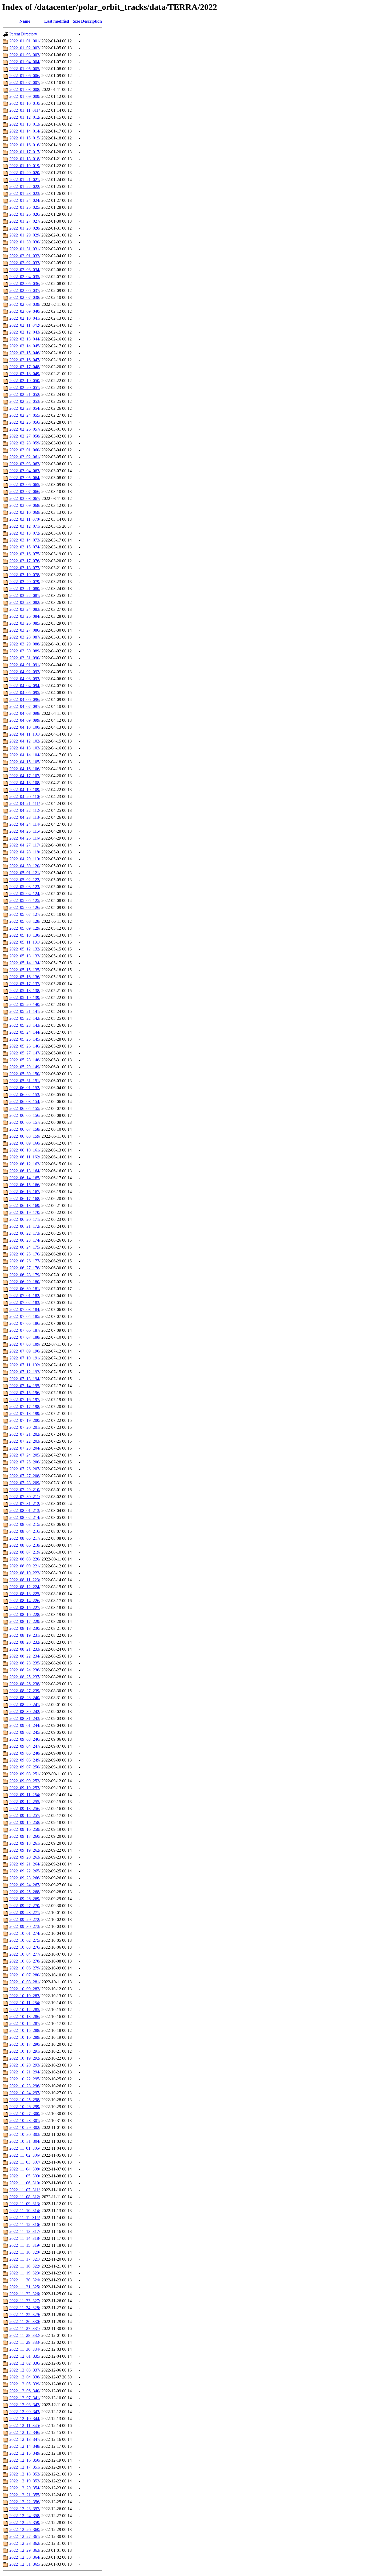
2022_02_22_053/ (25, 401)
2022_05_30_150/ (25, 1074)
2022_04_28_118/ (25, 852)
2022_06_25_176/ (25, 1254)
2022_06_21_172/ (25, 1226)
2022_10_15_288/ (25, 2030)
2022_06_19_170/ (25, 1212)
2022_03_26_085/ (25, 623)
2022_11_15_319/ (25, 2245)
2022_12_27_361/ (25, 2536)
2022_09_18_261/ (25, 1843)
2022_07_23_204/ (25, 1448)
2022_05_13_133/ (25, 956)
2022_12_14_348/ (25, 2446)
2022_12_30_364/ (25, 2557)
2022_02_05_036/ (25, 284)
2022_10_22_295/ (25, 2079)
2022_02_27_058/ (25, 436)
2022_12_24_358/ (25, 2516)
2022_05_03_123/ (25, 887)
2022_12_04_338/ (25, 2377)
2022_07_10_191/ (25, 1358)
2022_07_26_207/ (25, 1469)
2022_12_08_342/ (25, 2405)
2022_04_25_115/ (25, 831)
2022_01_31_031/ (25, 249)
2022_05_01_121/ (25, 873)
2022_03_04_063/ (25, 471)
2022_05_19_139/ (25, 998)
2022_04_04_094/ (25, 686)
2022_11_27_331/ (25, 2328)
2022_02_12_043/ (25, 332)
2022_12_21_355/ (25, 2495)
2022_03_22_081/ (25, 595)
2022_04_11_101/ (25, 734)
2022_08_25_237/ (25, 1677)
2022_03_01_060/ (25, 450)
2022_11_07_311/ (25, 2190)
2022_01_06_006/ (25, 76)
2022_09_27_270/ (25, 1906)
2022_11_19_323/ (25, 2273)
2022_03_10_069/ (25, 512)
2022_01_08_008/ (25, 89)
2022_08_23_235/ (25, 1663)
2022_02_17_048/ (25, 367)
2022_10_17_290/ (25, 2044)
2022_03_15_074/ (25, 547)
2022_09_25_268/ (25, 1892)
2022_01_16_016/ (25, 145)
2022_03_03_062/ (25, 464)
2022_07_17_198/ (25, 1407)
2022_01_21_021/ (25, 180)
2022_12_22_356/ (25, 2502)
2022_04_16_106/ (25, 769)
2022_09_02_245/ (25, 1732)
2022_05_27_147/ (25, 1053)
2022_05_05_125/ (25, 900)
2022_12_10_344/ (25, 2419)
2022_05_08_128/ (25, 921)
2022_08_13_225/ (25, 1594)
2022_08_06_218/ (25, 1545)
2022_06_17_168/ (25, 1199)
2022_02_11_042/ (25, 325)
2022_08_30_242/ (25, 1712)
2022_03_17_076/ (25, 561)
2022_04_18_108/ (25, 783)
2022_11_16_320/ (25, 2252)
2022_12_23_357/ (25, 2509)
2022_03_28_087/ (25, 637)
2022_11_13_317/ (25, 2231)
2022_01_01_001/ (25, 41)
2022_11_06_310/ (25, 2183)
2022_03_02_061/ (25, 457)
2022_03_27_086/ (25, 630)
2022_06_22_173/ (25, 1233)
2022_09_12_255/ (25, 1802)
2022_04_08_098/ (25, 713)
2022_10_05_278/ (25, 1961)
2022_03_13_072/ (25, 533)
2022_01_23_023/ (25, 193)
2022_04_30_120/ (25, 866)
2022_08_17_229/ (25, 1621)
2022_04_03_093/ (25, 679)
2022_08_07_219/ (25, 1552)
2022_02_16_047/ (25, 360)
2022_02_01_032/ (25, 256)
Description (91, 21)
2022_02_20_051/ (25, 388)
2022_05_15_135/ (25, 970)
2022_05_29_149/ (25, 1067)
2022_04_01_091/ (25, 665)
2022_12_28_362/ (25, 2543)
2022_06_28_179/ (25, 1275)
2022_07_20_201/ (25, 1427)
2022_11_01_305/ (25, 2148)
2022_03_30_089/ (25, 651)
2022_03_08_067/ (25, 498)
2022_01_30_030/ (25, 242)
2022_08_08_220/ (25, 1559)
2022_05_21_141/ (25, 1011)
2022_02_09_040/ (25, 311)
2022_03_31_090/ (25, 658)
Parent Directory (23, 34)
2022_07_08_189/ (25, 1344)
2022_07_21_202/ (25, 1434)
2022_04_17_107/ (25, 776)
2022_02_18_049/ (25, 374)
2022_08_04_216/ (25, 1531)
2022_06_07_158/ (25, 1129)
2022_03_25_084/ (25, 616)
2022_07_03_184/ (25, 1309)
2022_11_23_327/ (25, 2301)
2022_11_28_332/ (25, 2335)
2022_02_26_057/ (25, 429)
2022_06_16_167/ (25, 1192)
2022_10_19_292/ (25, 2058)
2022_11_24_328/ (25, 2308)
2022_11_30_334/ (25, 2349)
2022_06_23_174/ (25, 1240)
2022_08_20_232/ (25, 1642)
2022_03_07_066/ (25, 491)
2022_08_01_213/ (25, 1510)
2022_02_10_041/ (25, 318)
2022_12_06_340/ (25, 2391)
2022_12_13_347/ (25, 2439)
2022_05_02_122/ (25, 880)
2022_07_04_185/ (25, 1316)
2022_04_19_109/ (25, 790)
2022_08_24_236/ (25, 1670)
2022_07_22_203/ (25, 1441)
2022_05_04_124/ (25, 894)
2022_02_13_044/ (25, 339)
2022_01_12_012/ (25, 117)
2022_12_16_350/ (25, 2460)
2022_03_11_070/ (25, 519)
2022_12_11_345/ (25, 2425)
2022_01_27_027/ (25, 221)
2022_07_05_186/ (25, 1323)
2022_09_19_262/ (25, 1850)
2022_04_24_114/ (25, 824)
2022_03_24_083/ (25, 609)
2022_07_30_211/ (25, 1497)
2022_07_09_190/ (25, 1351)
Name (25, 21)
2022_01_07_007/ (25, 83)
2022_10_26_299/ (25, 2107)
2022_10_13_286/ (25, 2017)
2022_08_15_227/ (25, 1608)
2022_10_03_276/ (25, 1947)
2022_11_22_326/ (25, 2294)
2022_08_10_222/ (25, 1573)
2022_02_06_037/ (25, 290)
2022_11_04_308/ (25, 2169)
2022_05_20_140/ (25, 1004)
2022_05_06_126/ (25, 907)
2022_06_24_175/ (25, 1247)
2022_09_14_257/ (25, 1815)
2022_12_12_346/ (25, 2432)
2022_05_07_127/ (25, 914)
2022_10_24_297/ (25, 2093)
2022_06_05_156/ (25, 1115)
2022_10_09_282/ (25, 1989)
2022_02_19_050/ (25, 381)
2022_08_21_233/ (25, 1649)
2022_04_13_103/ (25, 748)
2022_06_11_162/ (25, 1157)
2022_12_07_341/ (25, 2398)
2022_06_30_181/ (25, 1289)
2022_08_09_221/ (25, 1566)
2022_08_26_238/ (25, 1684)
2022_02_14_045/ (25, 346)
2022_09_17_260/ (25, 1836)
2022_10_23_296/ (25, 2086)
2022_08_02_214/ (25, 1517)
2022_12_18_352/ (25, 2474)
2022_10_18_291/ (25, 2051)
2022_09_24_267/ (25, 1885)
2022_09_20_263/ (25, 1857)
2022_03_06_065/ (25, 485)
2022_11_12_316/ (25, 2224)
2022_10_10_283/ (25, 1996)
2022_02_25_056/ (25, 422)
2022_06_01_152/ (25, 1088)
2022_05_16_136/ (25, 977)
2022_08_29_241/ (25, 1705)
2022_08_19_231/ (25, 1635)
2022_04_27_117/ (25, 845)
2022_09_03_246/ (25, 1739)
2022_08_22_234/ (25, 1656)
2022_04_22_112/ (25, 810)
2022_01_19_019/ (25, 166)
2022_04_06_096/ (25, 699)
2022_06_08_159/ (25, 1136)
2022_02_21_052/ (25, 394)
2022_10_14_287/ (25, 2023)
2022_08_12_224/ (25, 1587)
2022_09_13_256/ (25, 1809)
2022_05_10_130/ (25, 935)
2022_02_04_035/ (25, 277)
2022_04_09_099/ (25, 720)
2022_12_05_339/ (25, 2384)
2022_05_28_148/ (25, 1060)
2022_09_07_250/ (25, 1767)
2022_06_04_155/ (25, 1108)
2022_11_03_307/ (25, 2162)
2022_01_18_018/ (25, 159)
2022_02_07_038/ (25, 297)
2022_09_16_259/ (25, 1829)
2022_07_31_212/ (25, 1504)
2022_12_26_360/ (25, 2529)
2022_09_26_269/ (25, 1899)
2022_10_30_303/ (25, 2134)
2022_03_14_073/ (25, 540)
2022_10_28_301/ (25, 2120)
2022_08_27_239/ (25, 1691)
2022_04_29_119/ (25, 859)
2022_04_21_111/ (25, 803)
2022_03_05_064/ (25, 478)
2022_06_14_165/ (25, 1178)
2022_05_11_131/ (25, 942)
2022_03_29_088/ (25, 644)
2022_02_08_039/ (25, 304)
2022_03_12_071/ (25, 526)
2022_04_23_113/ (25, 817)
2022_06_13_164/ (25, 1171)
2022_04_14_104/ (25, 755)
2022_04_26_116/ (25, 838)
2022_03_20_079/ (25, 582)
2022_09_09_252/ (25, 1781)
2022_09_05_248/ (25, 1753)
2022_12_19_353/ (25, 2481)
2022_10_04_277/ (25, 1954)
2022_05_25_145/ (25, 1039)
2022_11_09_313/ (25, 2204)
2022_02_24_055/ (25, 415)
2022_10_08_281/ (25, 1982)
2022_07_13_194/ (25, 1379)
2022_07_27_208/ (25, 1476)
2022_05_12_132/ (25, 949)
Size (76, 21)
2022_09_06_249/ (25, 1760)
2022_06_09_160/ (25, 1143)
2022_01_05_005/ (25, 69)
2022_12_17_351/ (25, 2467)
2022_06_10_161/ (25, 1150)
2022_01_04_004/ (25, 62)
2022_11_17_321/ (25, 2259)
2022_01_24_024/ (25, 200)
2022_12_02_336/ (25, 2363)
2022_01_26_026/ (25, 214)
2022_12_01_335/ (25, 2356)
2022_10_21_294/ (25, 2072)
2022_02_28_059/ (25, 443)
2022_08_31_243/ (25, 1718)
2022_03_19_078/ (25, 575)
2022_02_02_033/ (25, 263)
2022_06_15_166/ (25, 1185)
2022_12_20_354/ (25, 2488)
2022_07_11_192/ (25, 1365)
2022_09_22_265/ (25, 1871)
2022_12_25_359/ (25, 2523)
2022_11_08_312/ (25, 2197)
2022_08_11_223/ (25, 1580)
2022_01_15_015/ (25, 138)
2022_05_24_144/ (25, 1032)
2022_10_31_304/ (25, 2141)
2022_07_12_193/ (25, 1372)
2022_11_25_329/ (25, 2315)
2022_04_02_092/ (25, 672)
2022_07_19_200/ (25, 1420)
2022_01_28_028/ (25, 228)
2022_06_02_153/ (25, 1095)
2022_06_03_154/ (25, 1102)
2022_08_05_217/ (25, 1538)
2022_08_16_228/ (25, 1614)
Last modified (57, 21)
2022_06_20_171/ (25, 1219)
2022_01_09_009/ (25, 96)
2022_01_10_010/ (25, 103)
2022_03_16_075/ (25, 554)
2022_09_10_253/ (25, 1788)
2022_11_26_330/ (25, 2322)
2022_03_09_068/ (25, 505)
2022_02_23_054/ (25, 408)
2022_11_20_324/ (25, 2280)
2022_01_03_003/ (25, 55)
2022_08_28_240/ (25, 1698)
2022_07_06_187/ (25, 1330)
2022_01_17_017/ (25, 152)
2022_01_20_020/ (25, 173)
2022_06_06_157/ (25, 1122)
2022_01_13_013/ (25, 124)
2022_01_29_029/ (25, 235)
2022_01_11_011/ (25, 110)
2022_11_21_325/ (25, 2287)
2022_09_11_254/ (25, 1795)
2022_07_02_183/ (25, 1303)
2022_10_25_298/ (25, 2100)
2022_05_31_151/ (25, 1081)
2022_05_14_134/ (25, 963)
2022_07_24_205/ (25, 1455)
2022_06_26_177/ (25, 1261)
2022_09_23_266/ (25, 1878)
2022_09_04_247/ (25, 1746)
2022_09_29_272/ (25, 1919)
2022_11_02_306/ (25, 2155)
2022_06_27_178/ (25, 1268)
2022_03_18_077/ (25, 568)
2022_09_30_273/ (25, 1926)
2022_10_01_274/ (25, 1933)
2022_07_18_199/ (25, 1413)
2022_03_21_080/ (25, 589)
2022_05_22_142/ (25, 1018)
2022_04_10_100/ (25, 727)
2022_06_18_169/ (25, 1205)
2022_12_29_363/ (25, 2550)
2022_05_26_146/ (25, 1046)
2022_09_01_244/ (25, 1725)
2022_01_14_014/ (25, 131)
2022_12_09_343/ (25, 2412)
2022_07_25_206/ (25, 1462)
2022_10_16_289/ (25, 2037)
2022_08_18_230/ (25, 1628)
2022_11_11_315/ (25, 2218)
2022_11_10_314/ (25, 2211)
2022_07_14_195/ (25, 1386)
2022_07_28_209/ (25, 1483)
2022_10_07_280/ (25, 1975)
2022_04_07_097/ (25, 706)
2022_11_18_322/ (25, 2266)
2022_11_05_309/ (25, 2176)
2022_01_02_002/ (25, 48)
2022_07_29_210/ (25, 1490)
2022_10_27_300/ (25, 2114)
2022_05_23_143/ (25, 1025)
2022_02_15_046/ (25, 353)
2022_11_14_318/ (25, 2238)
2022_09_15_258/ (25, 1822)
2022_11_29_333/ (25, 2342)
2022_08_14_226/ (25, 1601)
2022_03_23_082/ (25, 602)
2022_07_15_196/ (25, 1393)
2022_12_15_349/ (25, 2453)
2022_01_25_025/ (25, 207)
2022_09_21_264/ (25, 1864)
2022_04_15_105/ (25, 762)
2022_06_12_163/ (25, 1164)
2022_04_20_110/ (25, 797)
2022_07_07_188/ (25, 1337)
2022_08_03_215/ (25, 1524)
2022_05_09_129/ (25, 928)
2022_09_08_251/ (25, 1774)
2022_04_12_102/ (25, 741)
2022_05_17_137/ (25, 984)
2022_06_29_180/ (25, 1282)
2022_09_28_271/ (25, 1913)
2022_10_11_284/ (25, 2003)
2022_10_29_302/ (25, 2127)
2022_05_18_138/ (25, 991)
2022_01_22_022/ (25, 186)
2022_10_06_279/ (25, 1968)
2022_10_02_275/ (25, 1940)
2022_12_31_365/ (25, 2564)
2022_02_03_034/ (25, 270)
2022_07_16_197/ (25, 1400)
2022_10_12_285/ (25, 2010)
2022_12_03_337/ (25, 2370)
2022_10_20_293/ (25, 2065)
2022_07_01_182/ (25, 1296)
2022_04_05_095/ (25, 693)
